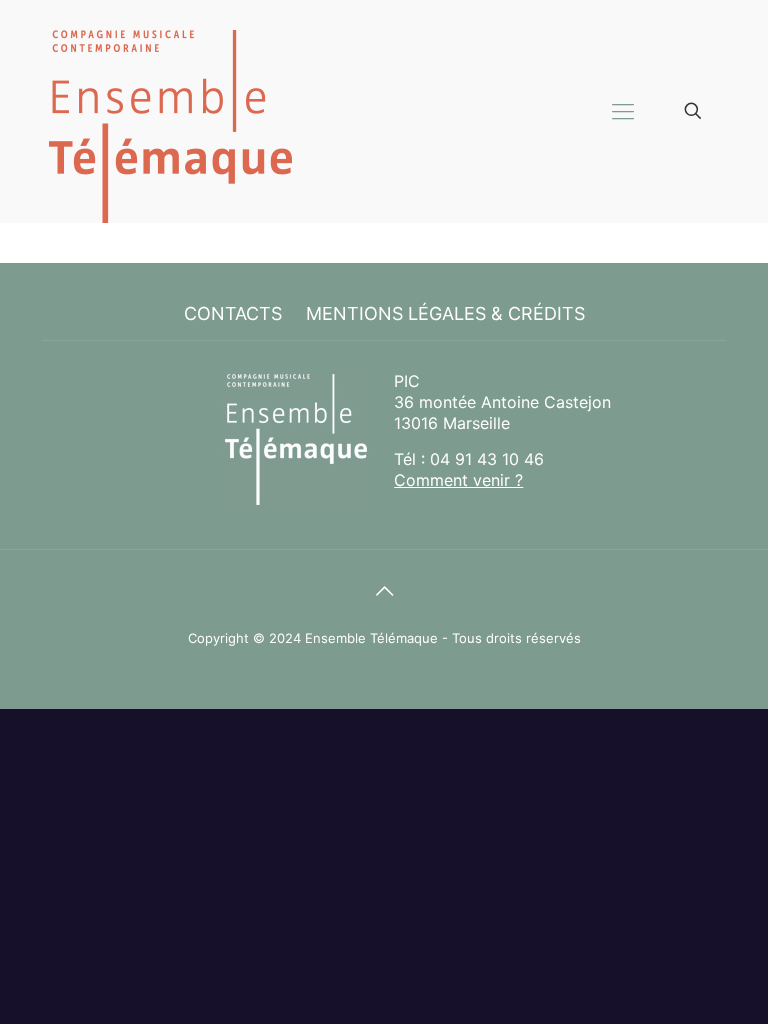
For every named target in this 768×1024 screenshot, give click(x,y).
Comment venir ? (458, 480)
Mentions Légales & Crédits (445, 313)
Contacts (233, 313)
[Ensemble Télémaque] (170, 111)
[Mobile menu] (623, 111)
